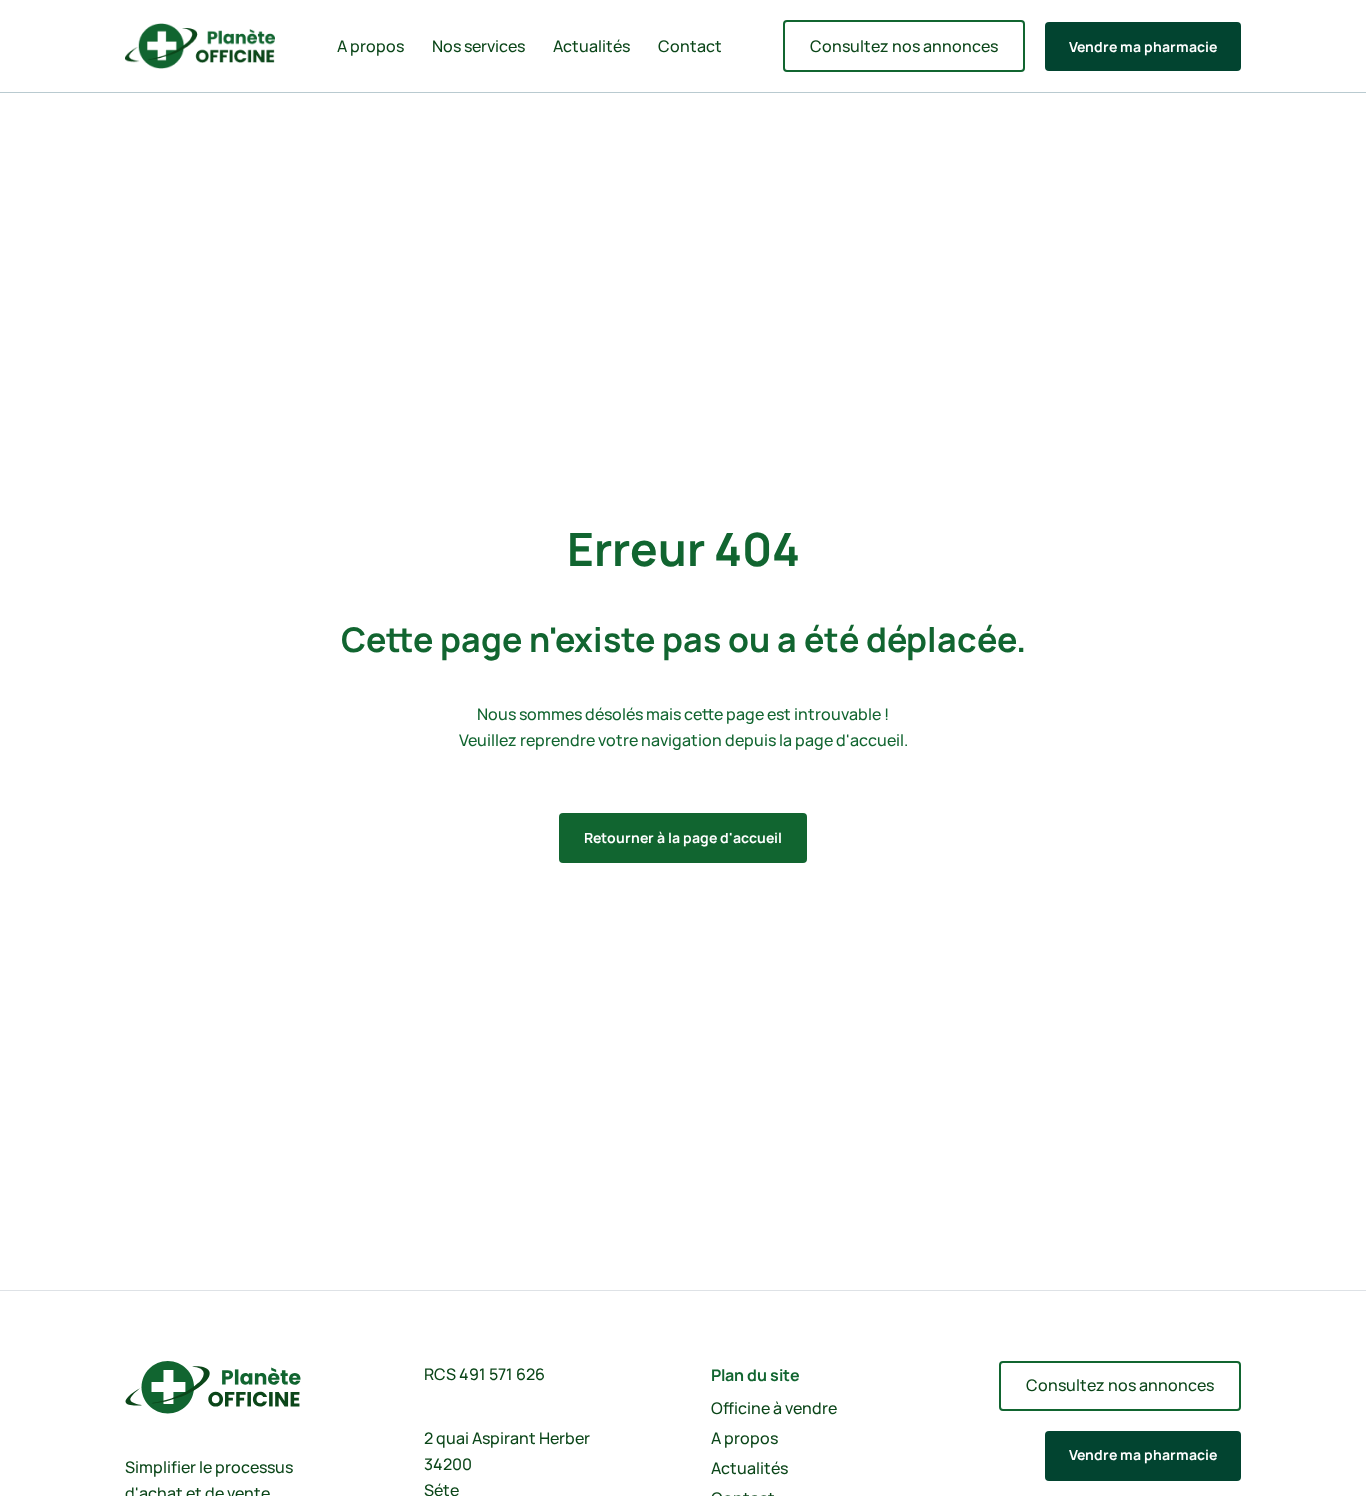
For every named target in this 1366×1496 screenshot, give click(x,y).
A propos (370, 46)
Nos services (478, 46)
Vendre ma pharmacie (1143, 46)
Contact (690, 46)
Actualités (591, 46)
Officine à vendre (774, 1408)
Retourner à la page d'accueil (683, 837)
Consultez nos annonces (904, 46)
